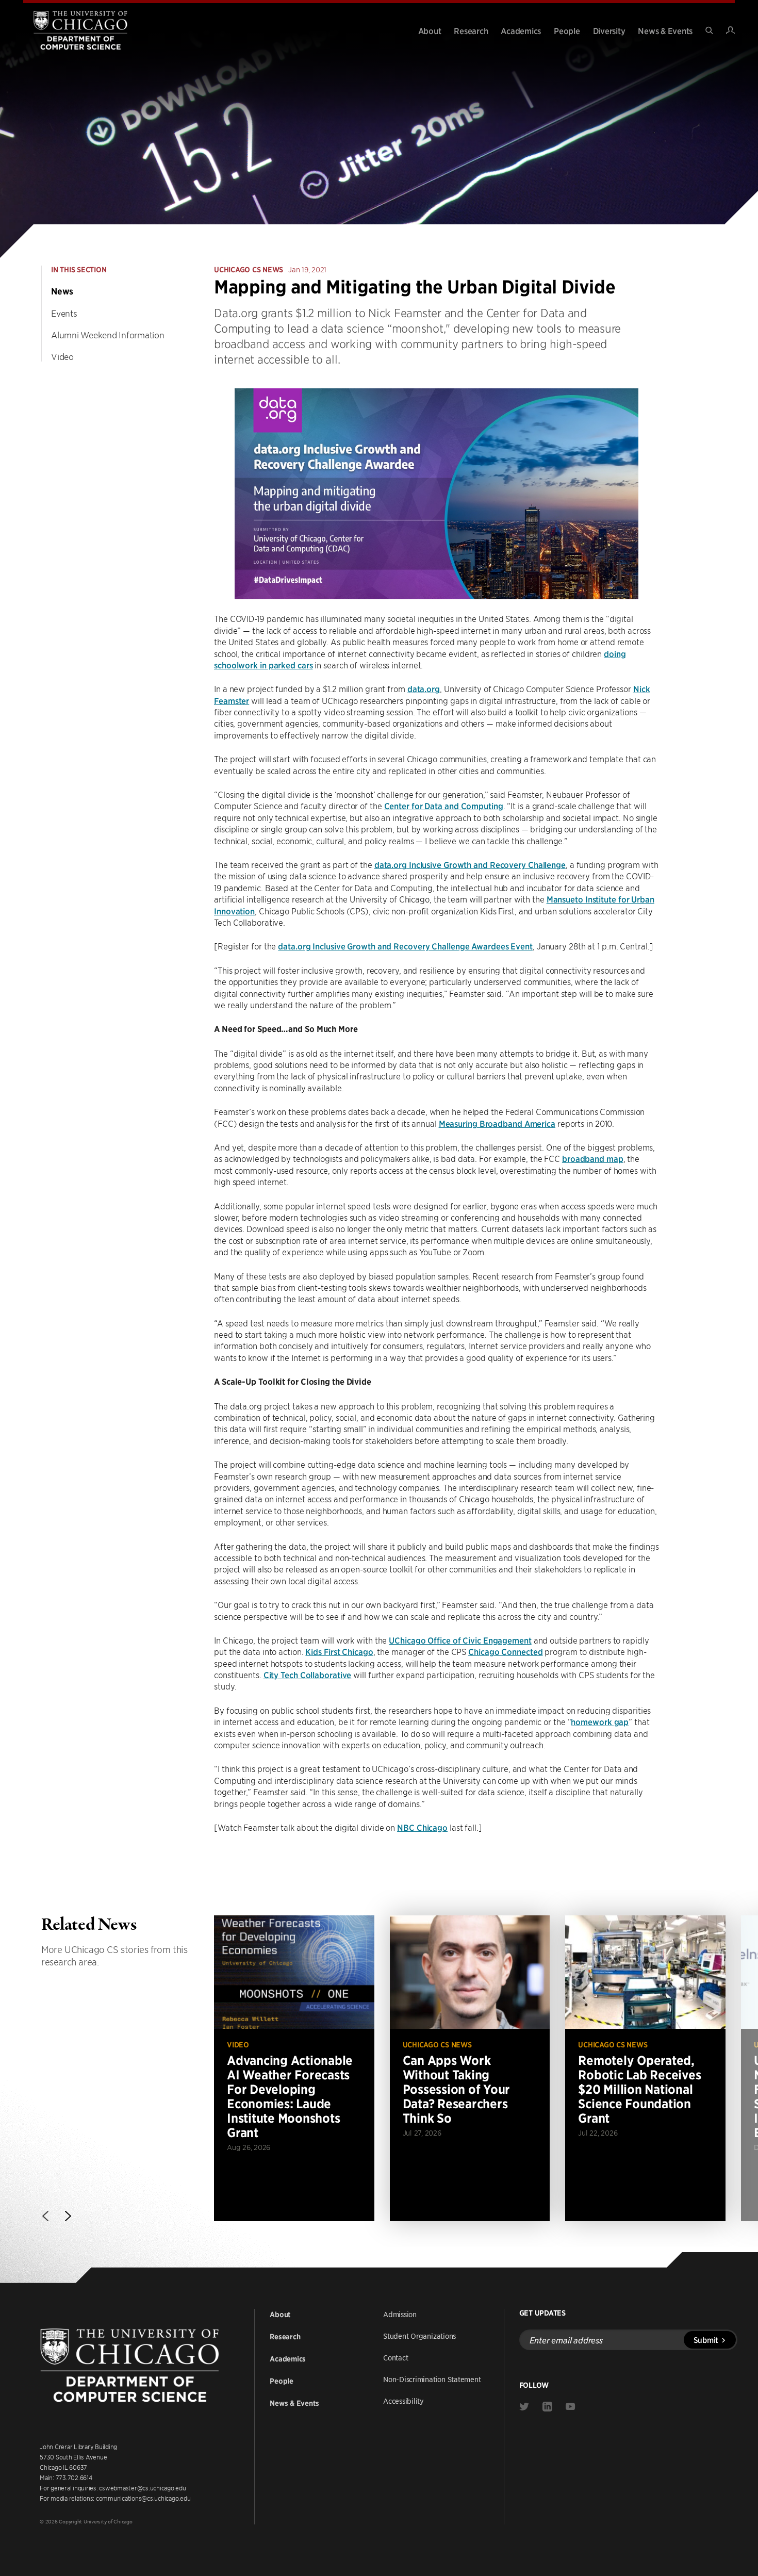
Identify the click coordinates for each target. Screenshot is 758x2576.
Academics (521, 30)
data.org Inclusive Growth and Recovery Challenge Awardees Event (405, 946)
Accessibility (403, 2401)
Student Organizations (419, 2336)
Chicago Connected (505, 1651)
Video (62, 356)
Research (471, 30)
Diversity (609, 30)
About (430, 30)
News (62, 291)
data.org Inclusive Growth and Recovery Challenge (470, 864)
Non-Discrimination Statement (432, 2379)
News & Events (665, 30)
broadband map (593, 1158)
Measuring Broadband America (497, 1123)
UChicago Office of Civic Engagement (460, 1640)
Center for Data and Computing (444, 806)
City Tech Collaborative (308, 1675)
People (567, 30)
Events (64, 313)
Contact (396, 2357)
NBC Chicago (422, 1827)
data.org (424, 688)
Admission (400, 2314)
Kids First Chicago (339, 1651)
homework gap (600, 1721)
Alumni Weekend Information (108, 335)
